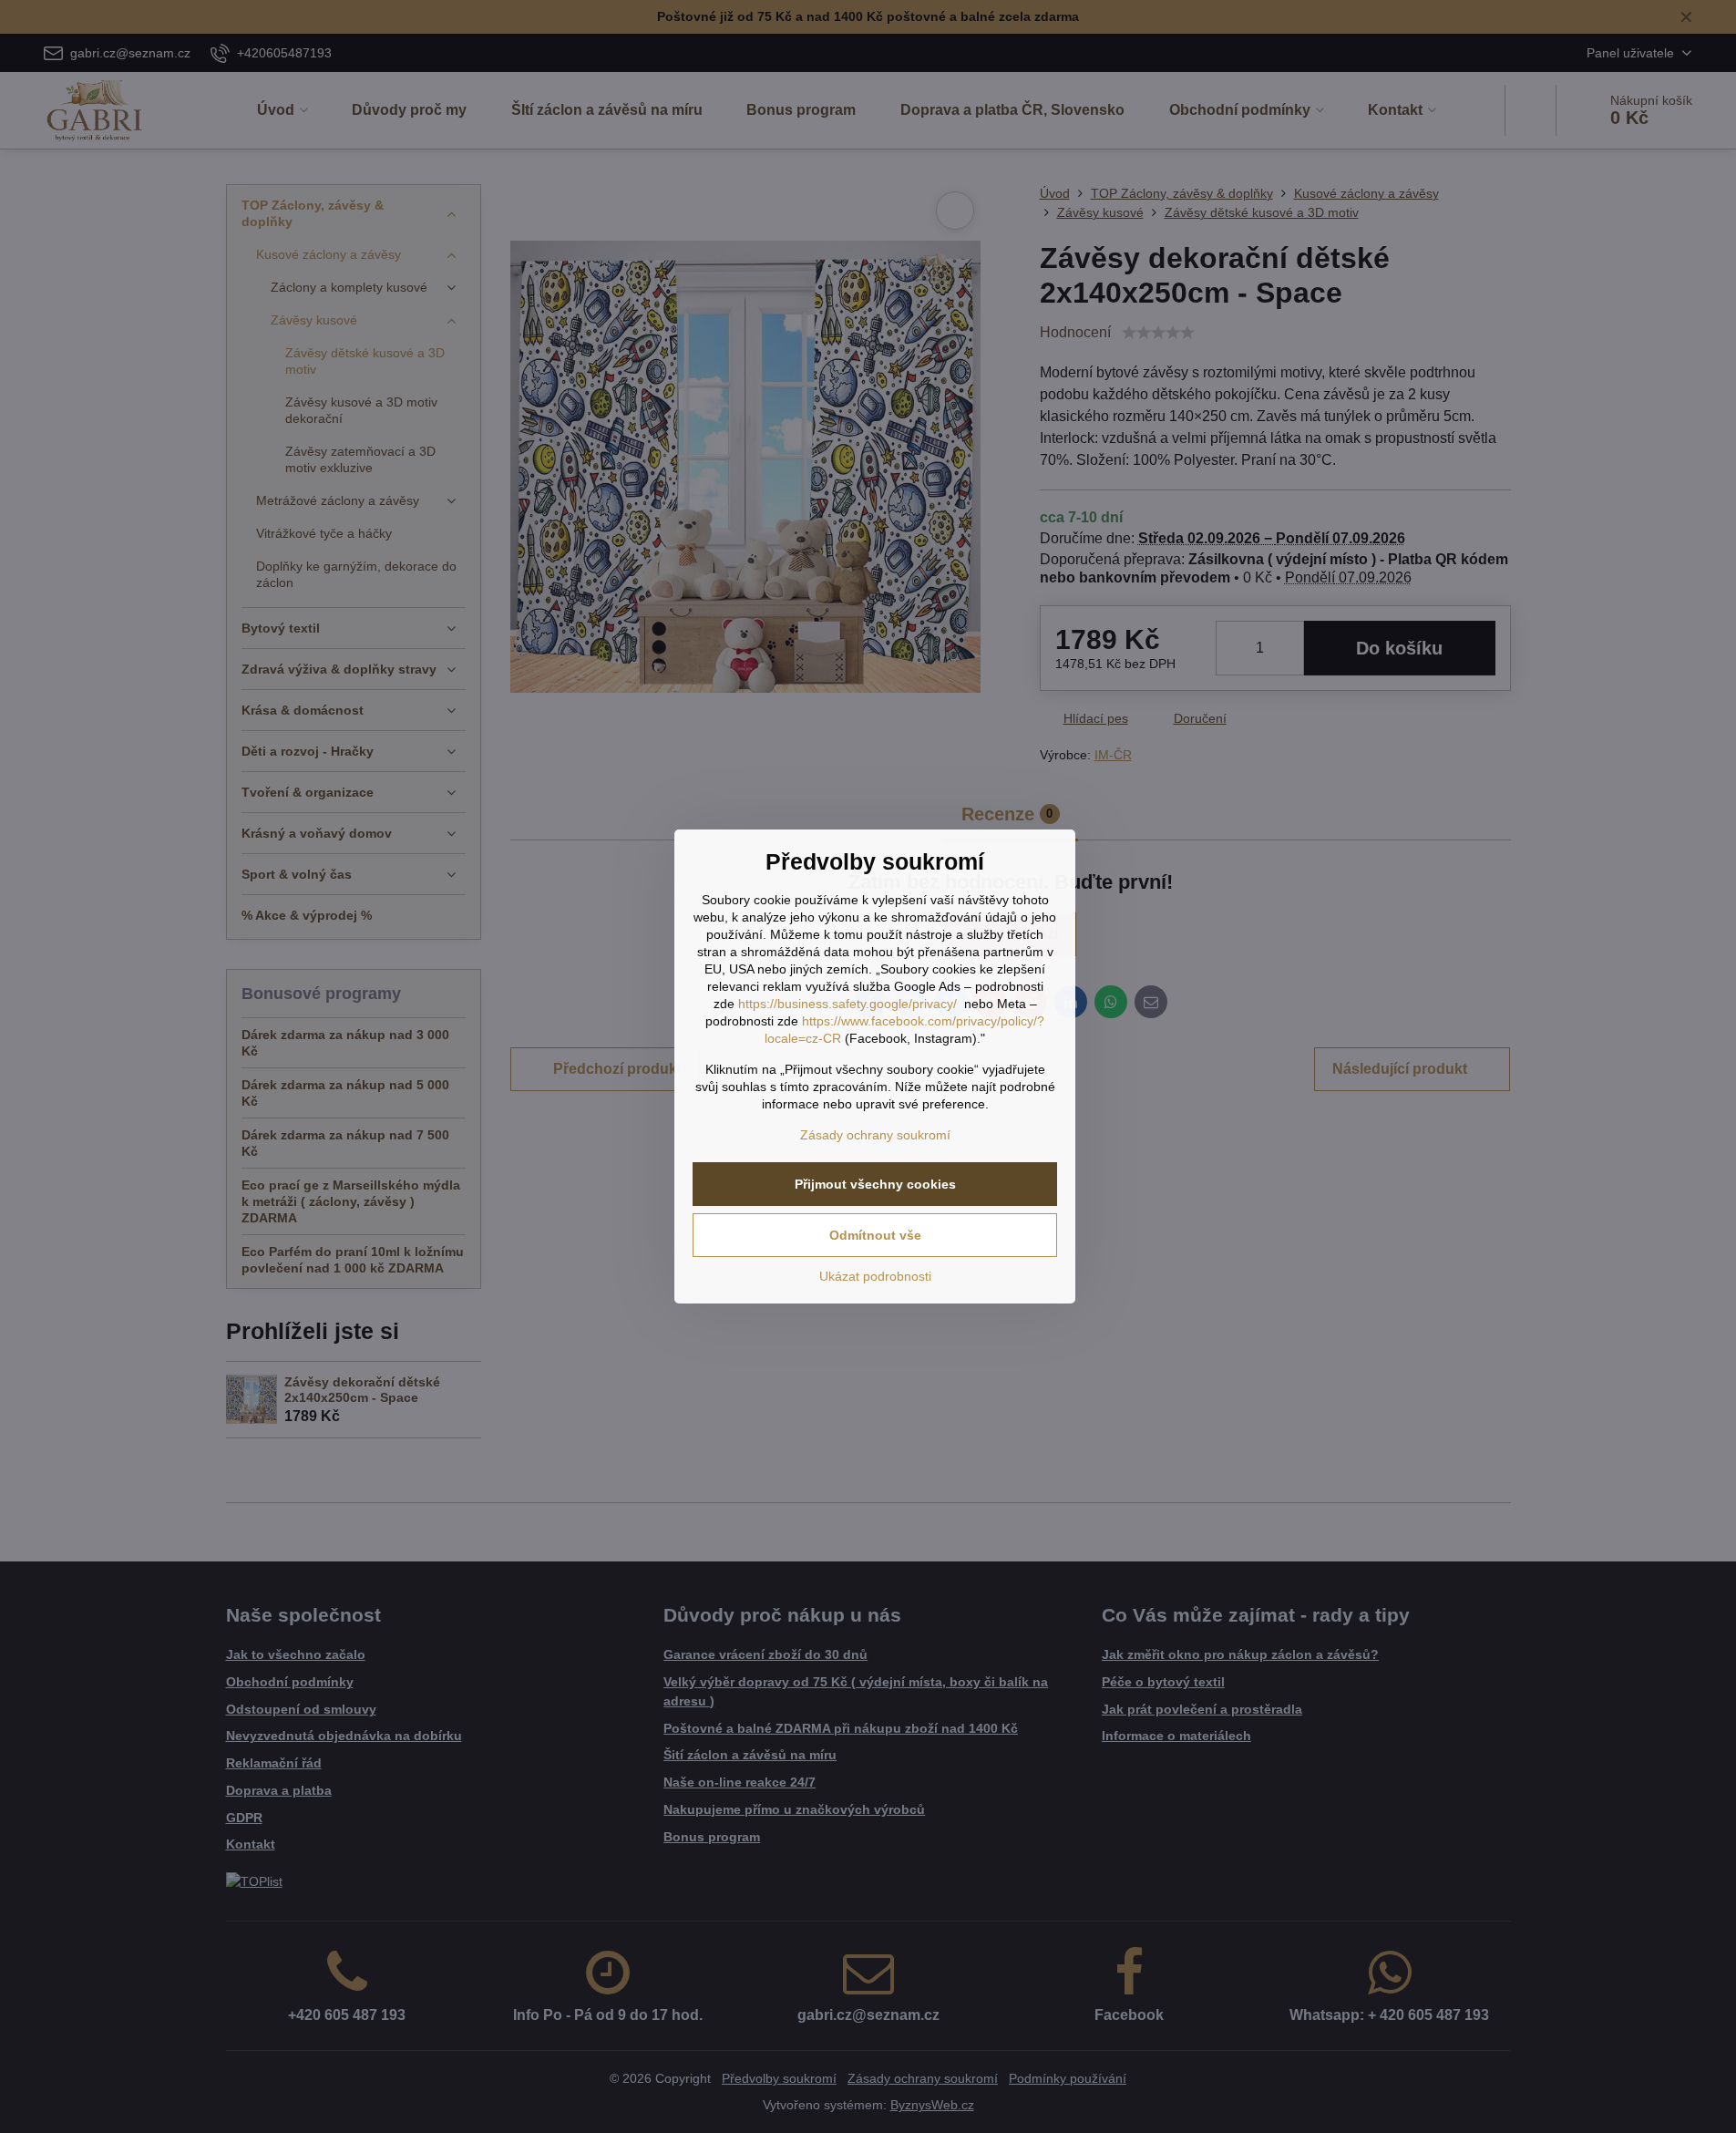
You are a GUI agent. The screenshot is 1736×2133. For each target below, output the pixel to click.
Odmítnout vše (875, 1235)
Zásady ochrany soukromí (875, 1135)
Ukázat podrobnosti (875, 1276)
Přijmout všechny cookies (875, 1184)
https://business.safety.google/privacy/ (847, 1004)
